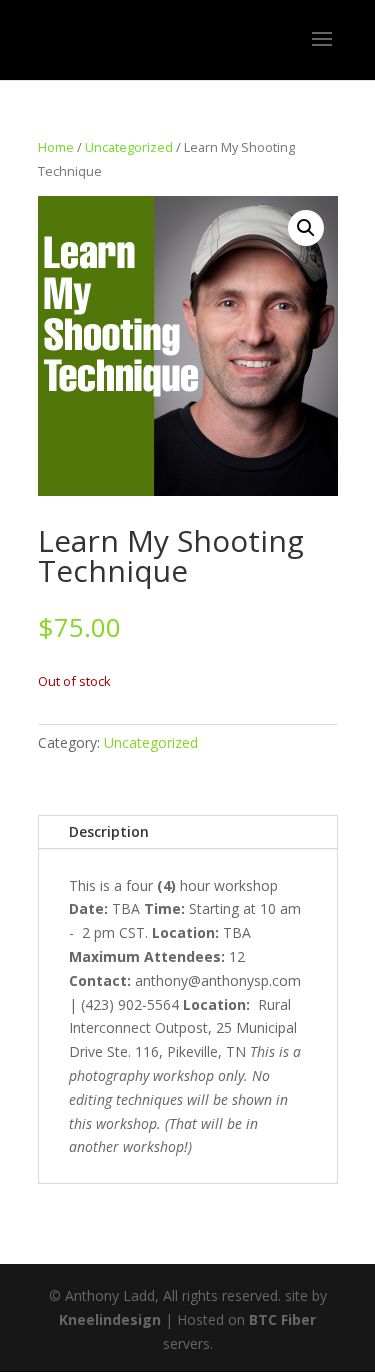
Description (109, 831)
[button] (306, 228)
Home (56, 147)
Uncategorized (129, 147)
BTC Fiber (282, 1319)
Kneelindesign (110, 1319)
